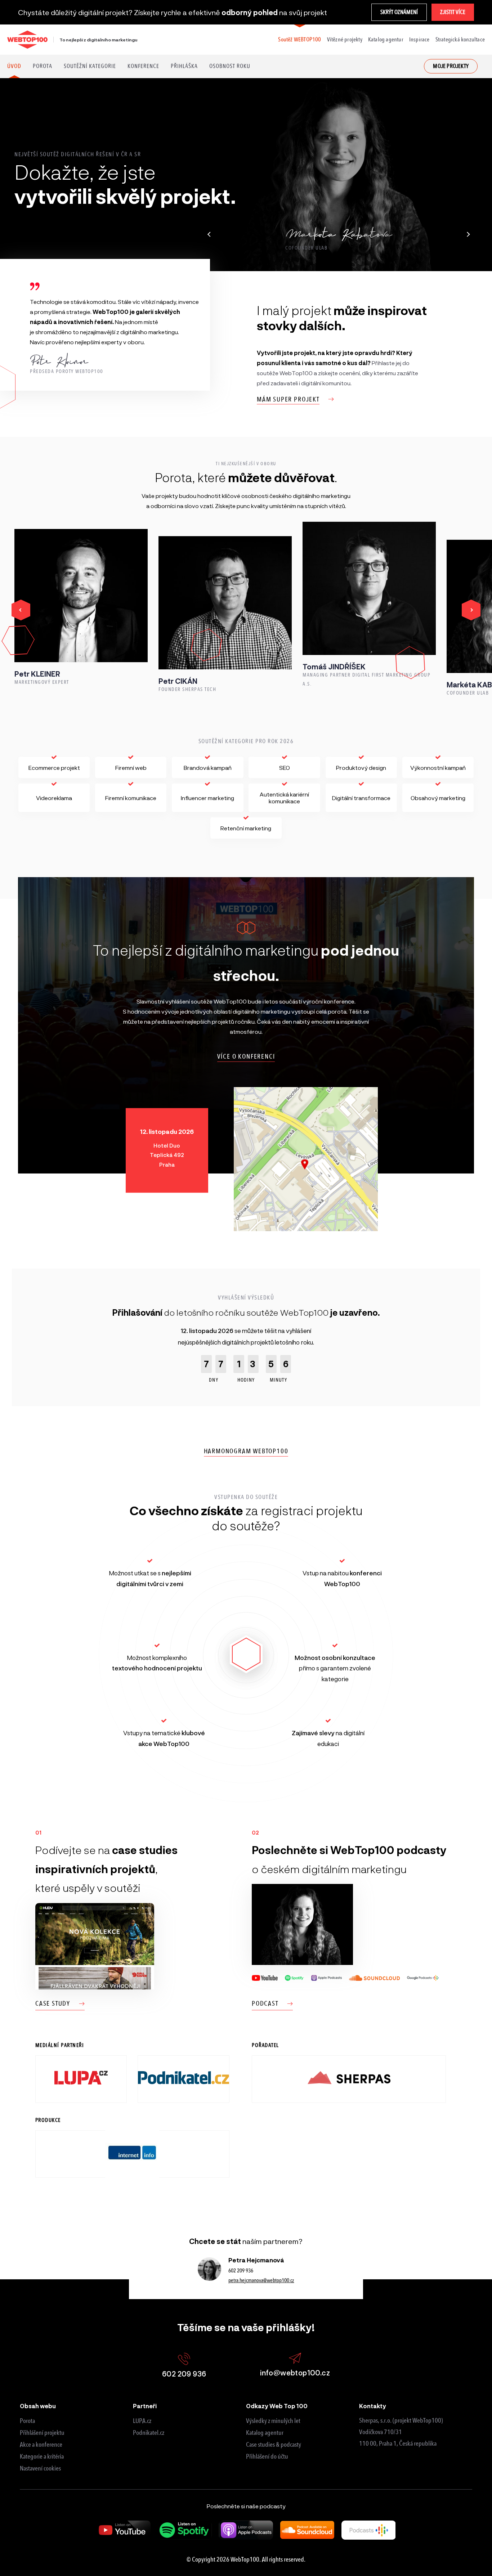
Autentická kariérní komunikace (284, 798)
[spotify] (185, 2530)
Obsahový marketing (438, 798)
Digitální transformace (361, 798)
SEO (285, 768)
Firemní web (131, 768)
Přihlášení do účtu (267, 2456)
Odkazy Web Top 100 (277, 2406)
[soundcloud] (307, 2530)
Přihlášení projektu (42, 2433)
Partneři (145, 2406)
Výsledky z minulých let (273, 2421)
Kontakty (373, 2406)
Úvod (14, 66)
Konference (143, 66)
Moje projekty (451, 66)
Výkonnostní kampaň (438, 768)
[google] (368, 2530)
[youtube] (124, 2530)
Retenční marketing (246, 828)
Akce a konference (41, 2445)
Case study (53, 2003)
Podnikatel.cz (149, 2433)
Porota (43, 66)
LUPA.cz (142, 2421)
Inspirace (419, 39)
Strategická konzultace (460, 39)
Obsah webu (38, 2406)
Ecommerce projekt (54, 768)
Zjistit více (453, 12)
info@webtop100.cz (295, 2373)
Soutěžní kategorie (90, 66)
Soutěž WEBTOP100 (299, 39)
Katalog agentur (386, 39)
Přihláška (184, 66)
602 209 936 (241, 2271)
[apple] (246, 2530)
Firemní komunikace (131, 798)
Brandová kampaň (208, 768)
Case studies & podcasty (274, 2445)
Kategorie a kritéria (42, 2456)
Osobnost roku (230, 66)
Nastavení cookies (40, 2468)
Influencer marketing (207, 798)
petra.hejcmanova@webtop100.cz (261, 2280)
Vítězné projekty (345, 39)
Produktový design (361, 768)
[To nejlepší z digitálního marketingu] (27, 40)
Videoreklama (54, 798)
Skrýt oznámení (399, 12)
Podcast (265, 2003)
